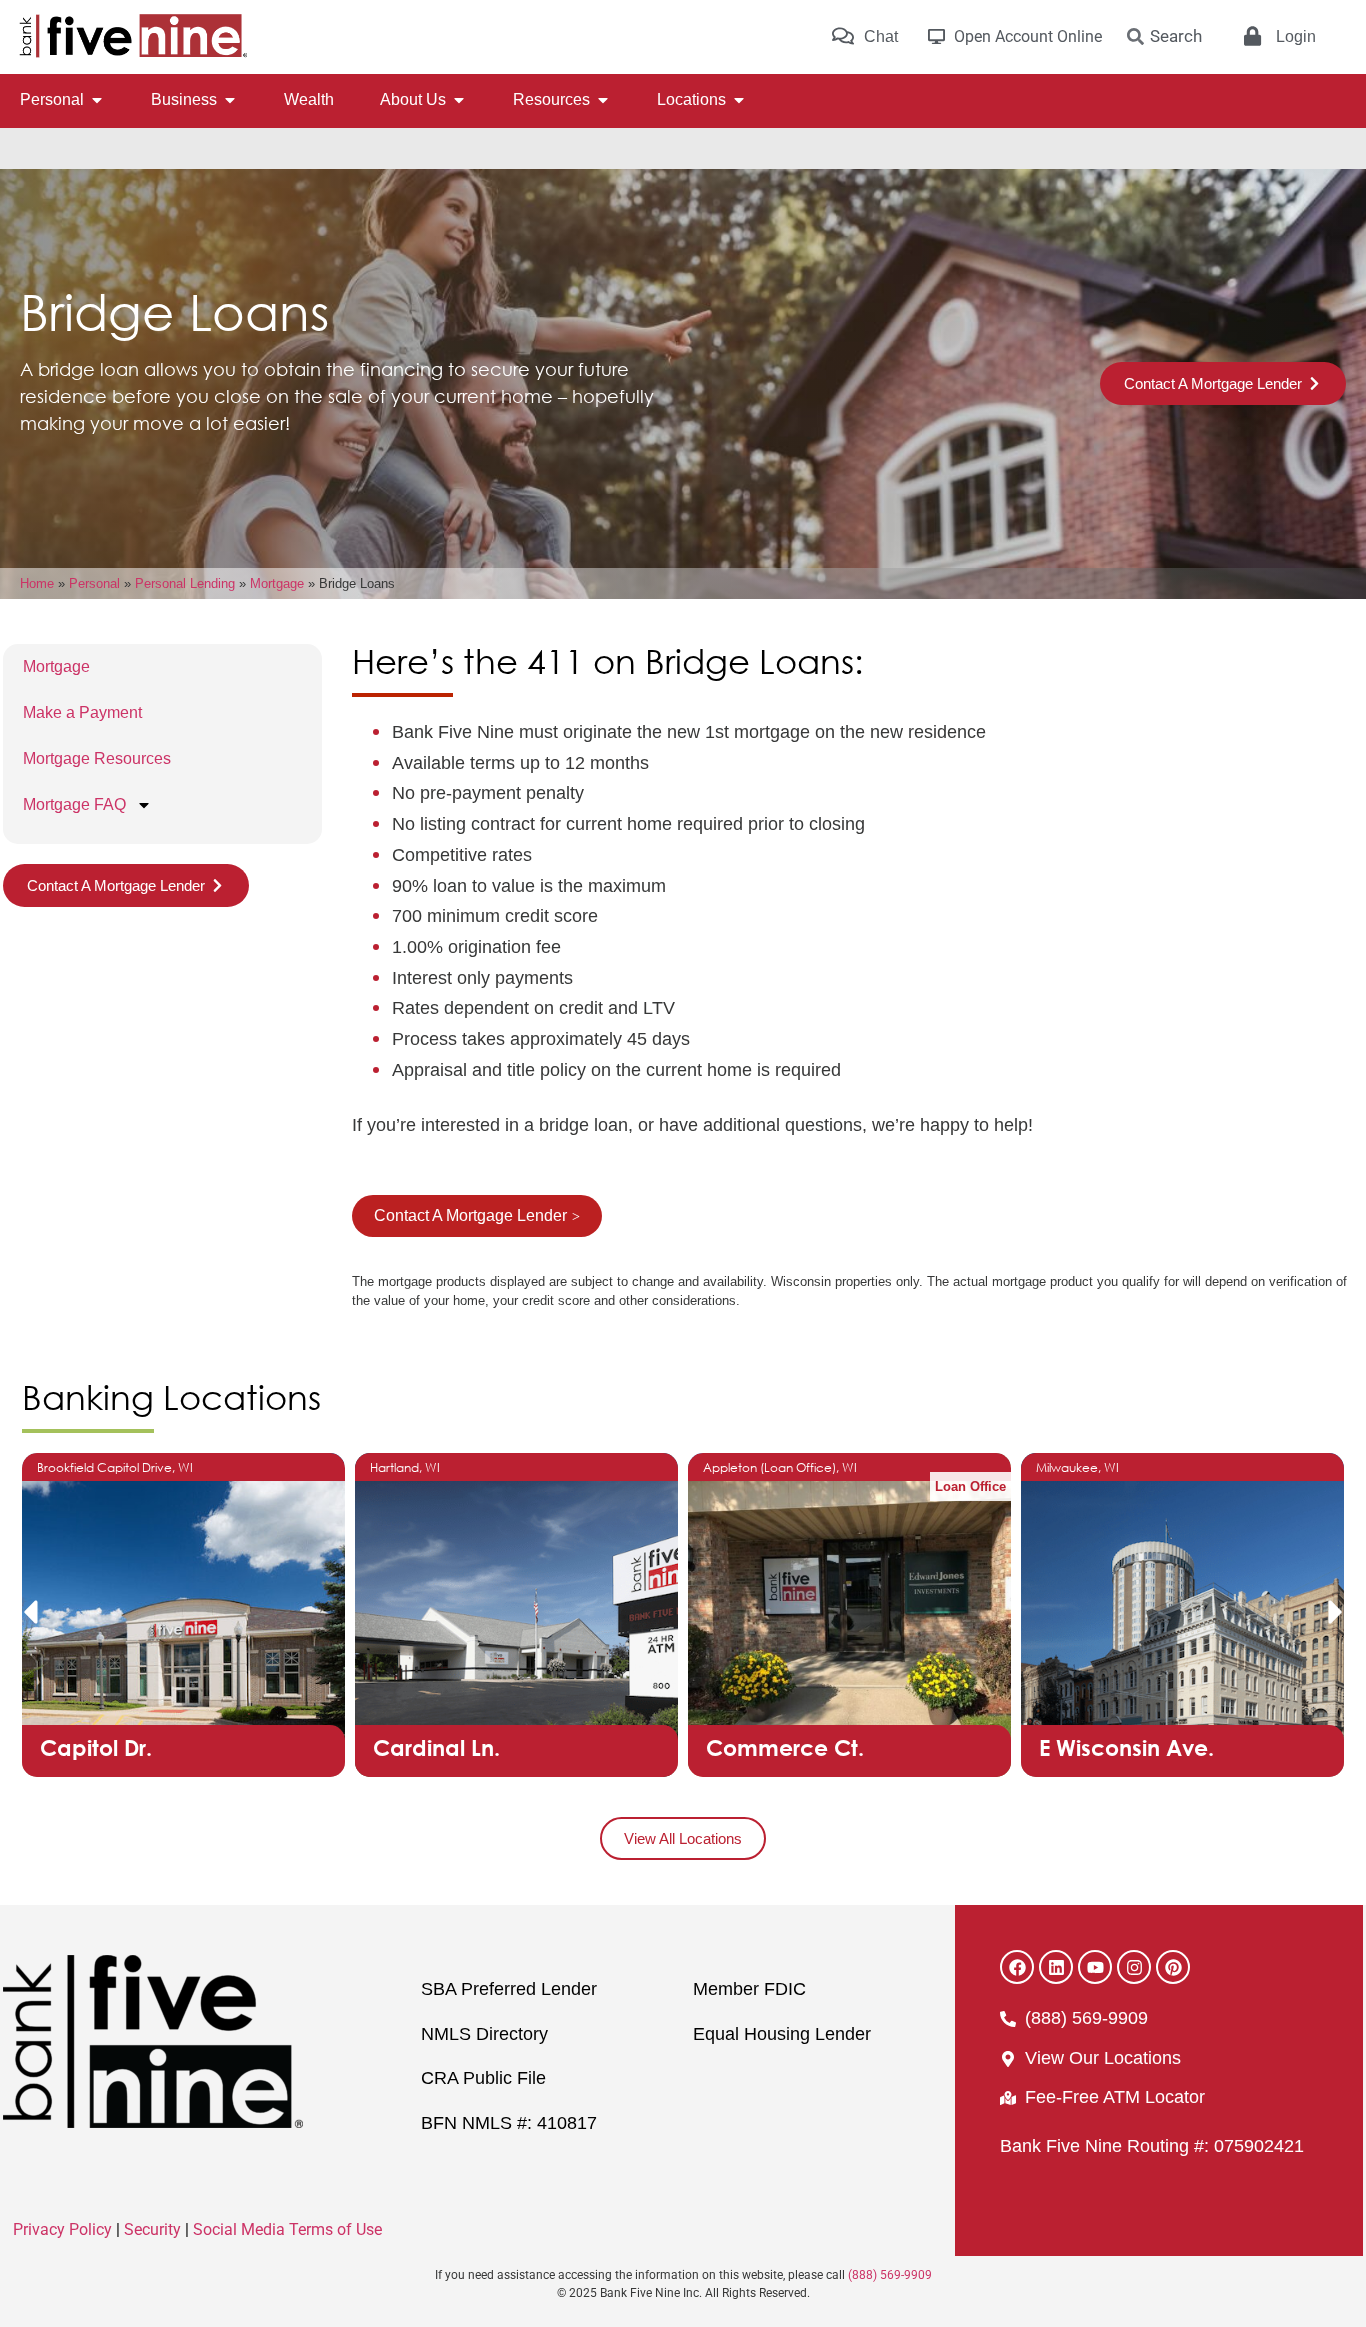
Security (152, 2229)
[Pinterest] (1173, 1967)
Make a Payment (82, 712)
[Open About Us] (459, 100)
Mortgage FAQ (74, 804)
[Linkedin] (1056, 1967)
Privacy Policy (62, 2229)
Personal (94, 583)
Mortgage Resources (97, 758)
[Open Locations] (739, 100)
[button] (30, 1612)
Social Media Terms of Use (287, 2229)
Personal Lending (185, 583)
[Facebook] (1017, 1967)
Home (37, 583)
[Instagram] (1134, 1967)
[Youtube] (1095, 1967)
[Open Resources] (603, 100)
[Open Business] (230, 100)
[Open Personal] (97, 100)
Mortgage (277, 583)
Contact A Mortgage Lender (470, 1215)
